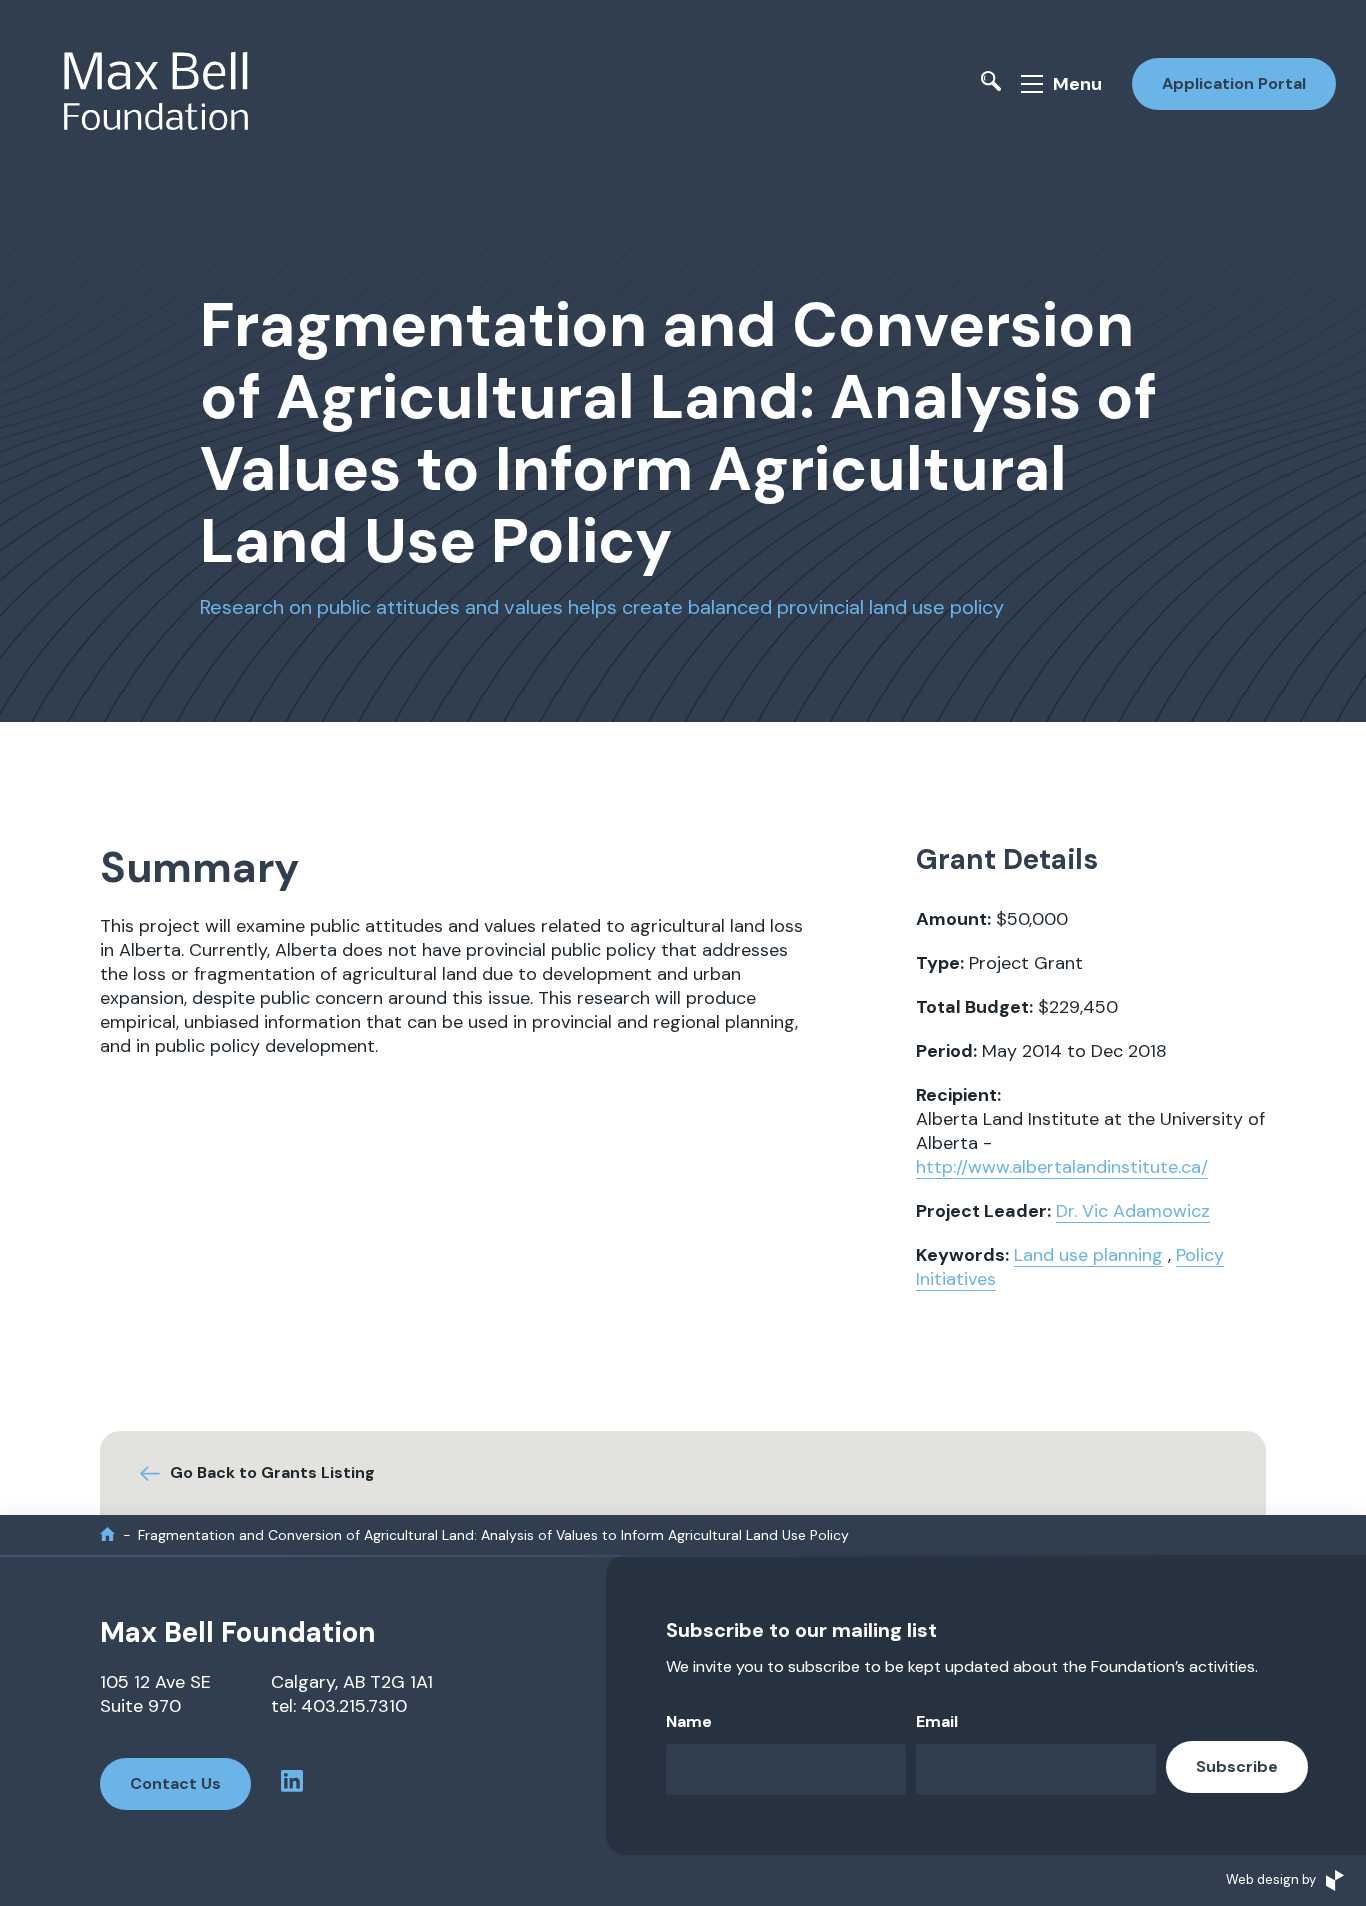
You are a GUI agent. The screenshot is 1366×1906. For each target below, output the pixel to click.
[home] (107, 1534)
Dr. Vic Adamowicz (1133, 1211)
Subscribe (1237, 1766)
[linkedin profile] (292, 1784)
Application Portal (1234, 83)
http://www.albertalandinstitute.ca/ (1062, 1167)
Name (689, 1721)
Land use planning (1088, 1255)
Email (937, 1721)
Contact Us (175, 1783)
